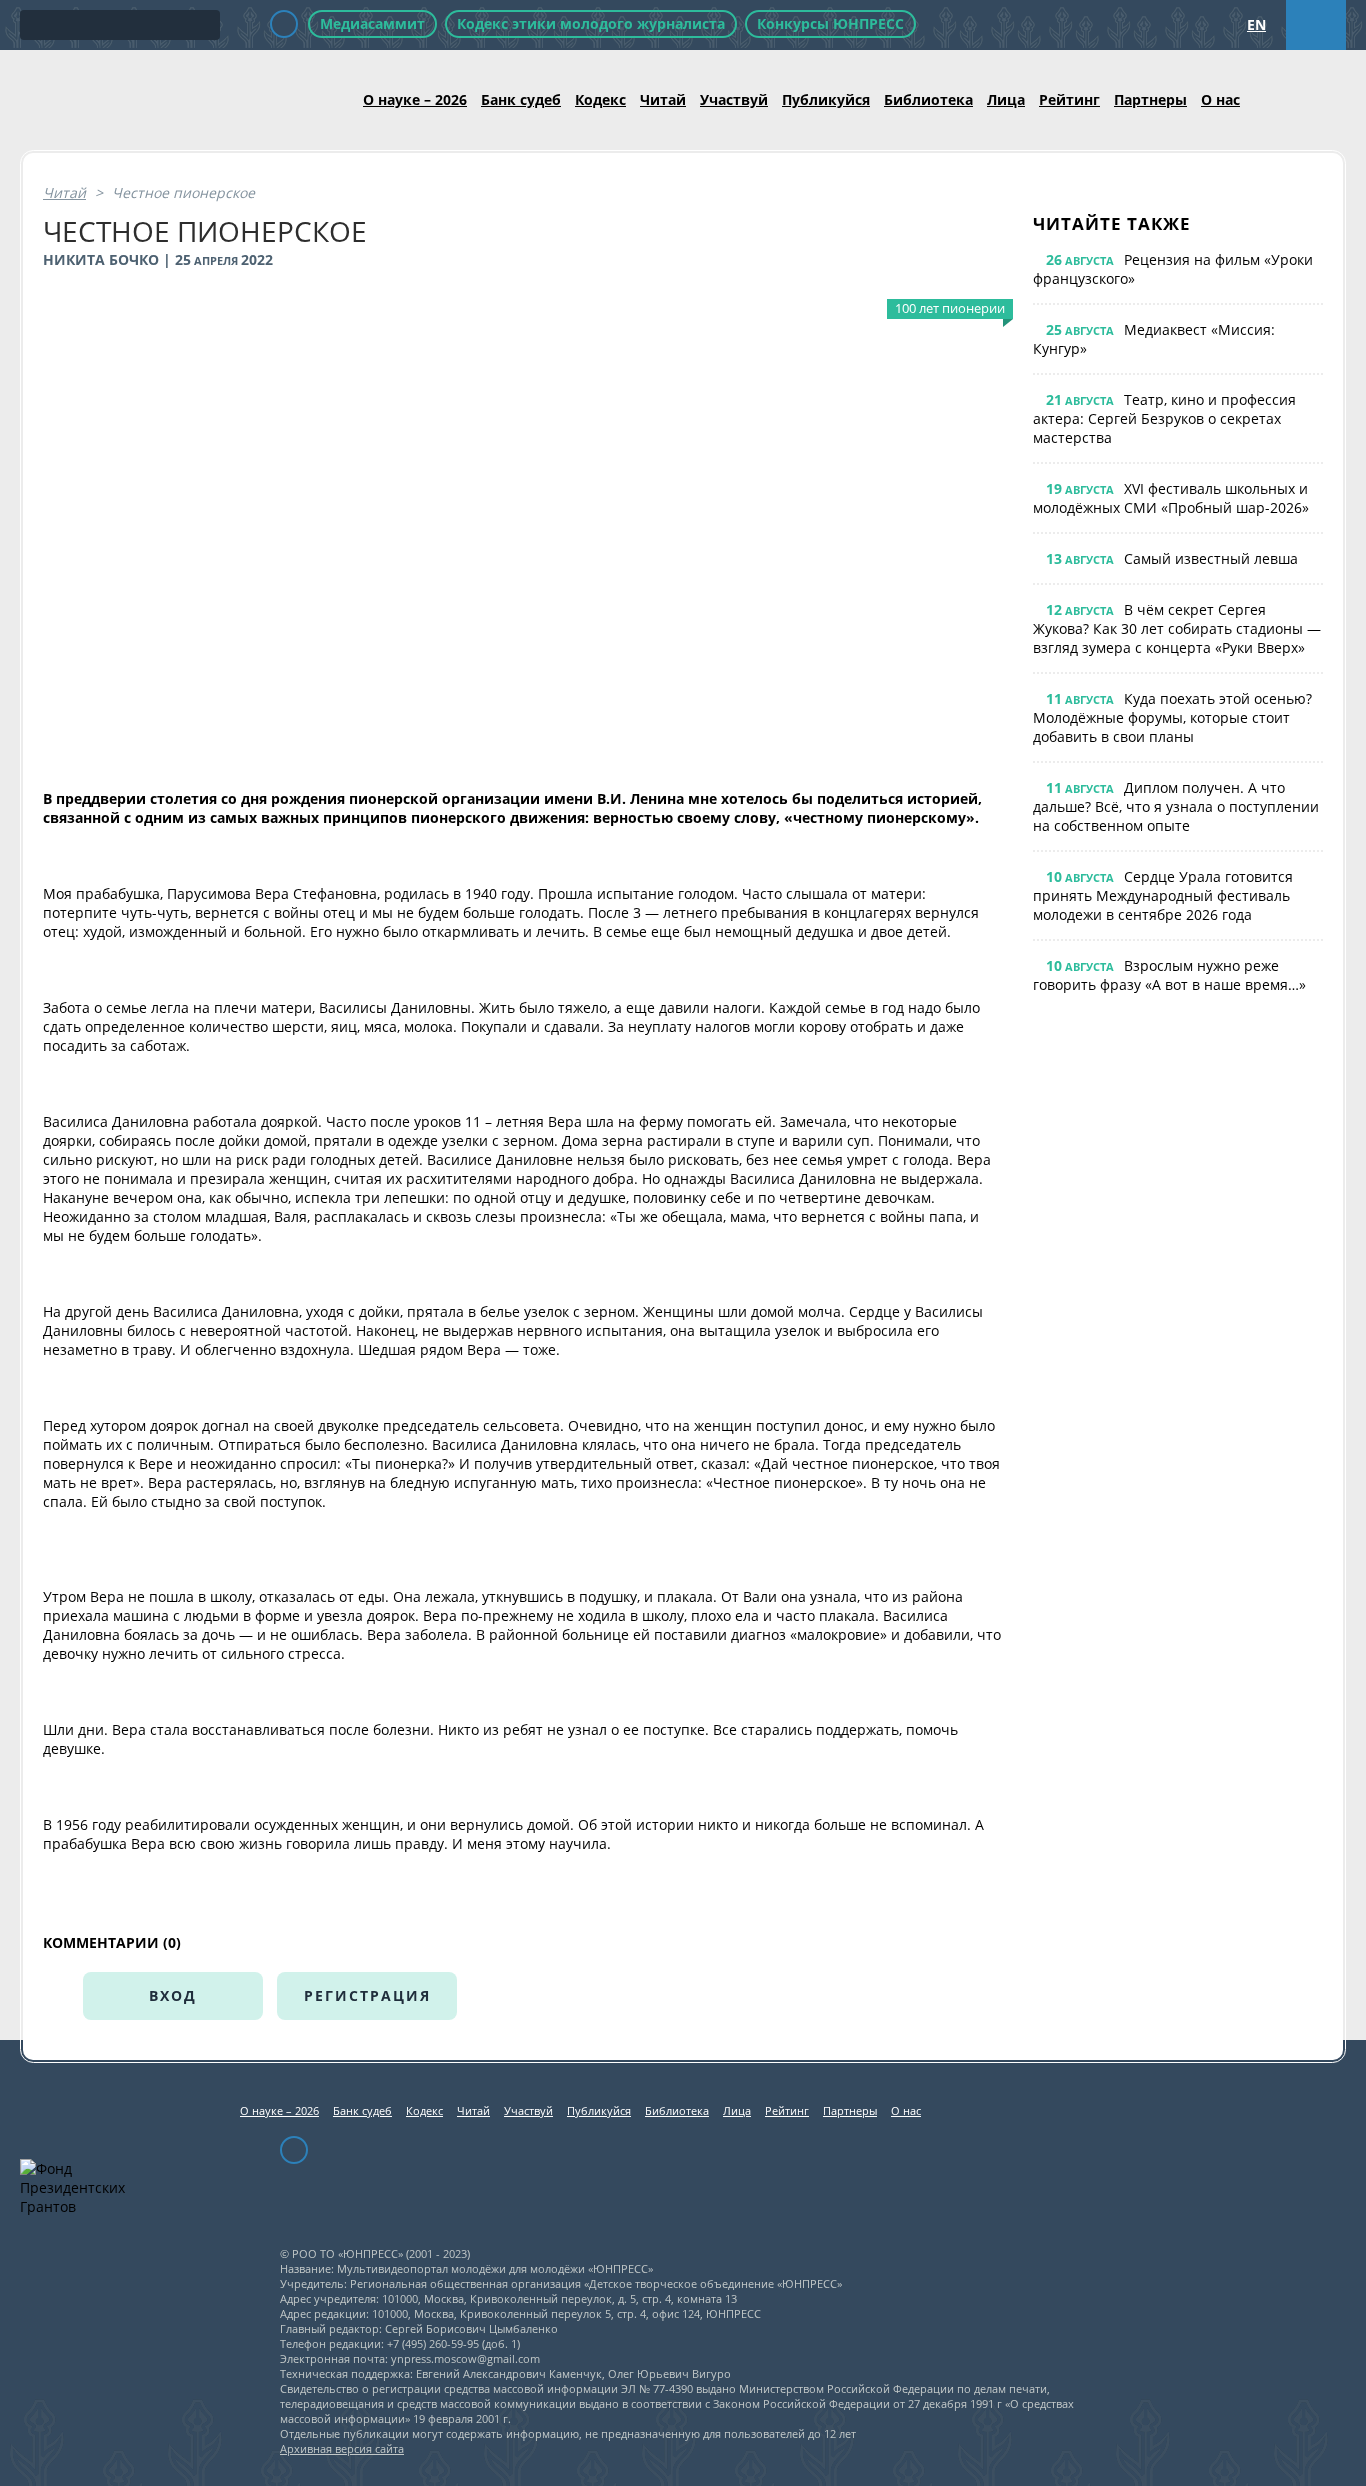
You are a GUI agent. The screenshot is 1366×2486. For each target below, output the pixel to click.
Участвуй (734, 99)
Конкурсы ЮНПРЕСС (830, 23)
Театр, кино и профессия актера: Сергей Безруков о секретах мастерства (1164, 418)
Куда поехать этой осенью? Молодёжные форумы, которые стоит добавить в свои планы (1172, 717)
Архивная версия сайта (342, 2448)
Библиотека (928, 99)
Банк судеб (521, 99)
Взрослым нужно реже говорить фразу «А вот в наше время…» (1169, 975)
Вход (173, 1995)
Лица (1006, 99)
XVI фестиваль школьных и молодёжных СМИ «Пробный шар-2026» (1171, 498)
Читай (663, 99)
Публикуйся (826, 99)
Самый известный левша (1211, 558)
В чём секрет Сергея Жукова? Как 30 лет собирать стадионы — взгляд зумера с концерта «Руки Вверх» (1177, 628)
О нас (1220, 99)
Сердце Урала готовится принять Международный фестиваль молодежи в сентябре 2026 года (1163, 895)
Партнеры (1150, 99)
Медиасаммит (372, 23)
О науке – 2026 (415, 99)
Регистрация (367, 1995)
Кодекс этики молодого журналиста (591, 23)
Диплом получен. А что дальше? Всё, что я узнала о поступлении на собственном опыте (1176, 806)
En (1256, 24)
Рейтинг (1069, 99)
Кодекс (600, 99)
